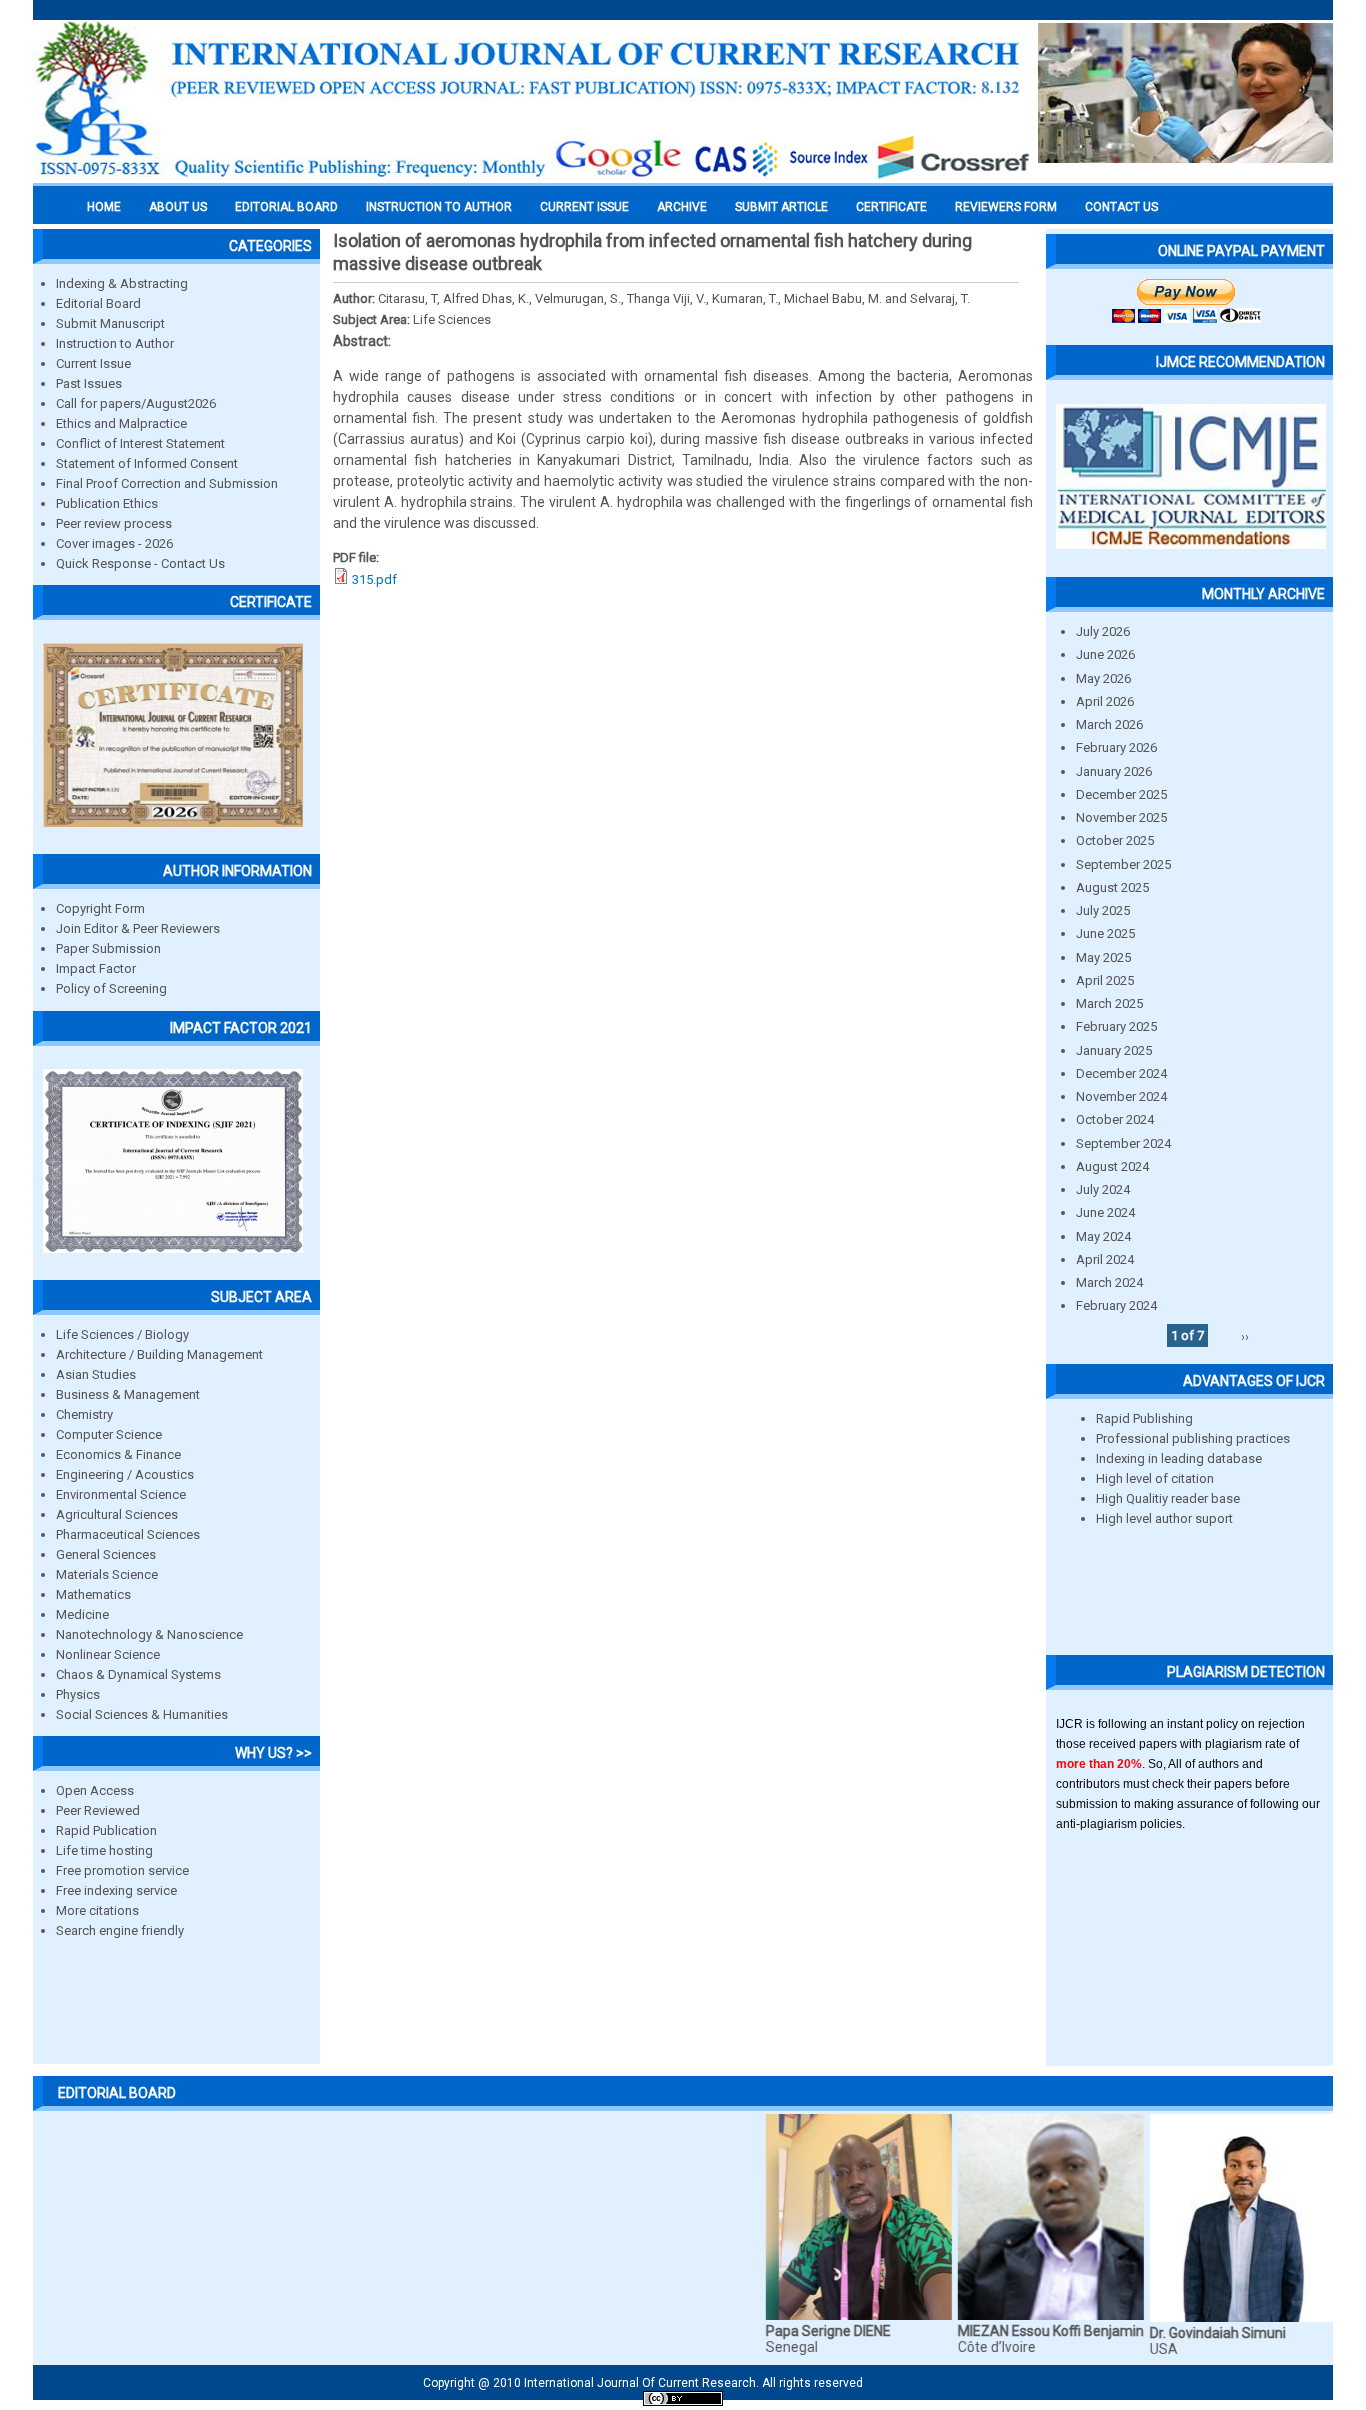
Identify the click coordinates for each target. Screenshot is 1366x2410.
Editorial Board (98, 303)
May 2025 (1103, 957)
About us (178, 207)
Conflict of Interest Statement (140, 443)
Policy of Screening (111, 988)
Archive (682, 207)
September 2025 (1123, 864)
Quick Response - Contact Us (140, 563)
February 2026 (1116, 747)
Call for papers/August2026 (136, 403)
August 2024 (1112, 1166)
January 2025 (1114, 1050)
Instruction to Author (115, 343)
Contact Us (1121, 207)
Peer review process (114, 523)
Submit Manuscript (110, 323)
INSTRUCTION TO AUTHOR (439, 207)
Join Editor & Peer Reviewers (138, 928)
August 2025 (1112, 887)
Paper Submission (108, 948)
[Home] (533, 177)
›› (1245, 1335)
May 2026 (1103, 678)
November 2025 (1121, 817)
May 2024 (1103, 1236)
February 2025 (1116, 1026)
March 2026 (1109, 724)
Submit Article (781, 207)
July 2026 (1103, 631)
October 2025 (1115, 840)
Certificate (891, 207)
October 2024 (1115, 1119)
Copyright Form (100, 908)
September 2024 (1123, 1143)
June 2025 (1105, 933)
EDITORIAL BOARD (286, 207)
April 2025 (1105, 980)
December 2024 (1121, 1073)
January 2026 (1114, 771)
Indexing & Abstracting (122, 283)
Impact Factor (96, 968)
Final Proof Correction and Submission (167, 483)
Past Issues (89, 383)
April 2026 (1105, 701)
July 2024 (1103, 1189)
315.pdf (374, 579)
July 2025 (1103, 910)
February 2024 (1116, 1305)
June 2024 (1105, 1212)
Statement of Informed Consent (147, 463)
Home (104, 207)
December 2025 (1121, 794)
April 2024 (1105, 1259)
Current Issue (584, 207)
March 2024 (1109, 1282)
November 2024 (1121, 1096)
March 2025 (1109, 1003)
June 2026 (1105, 654)
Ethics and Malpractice (121, 423)
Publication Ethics (107, 503)
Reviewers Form (1006, 207)
